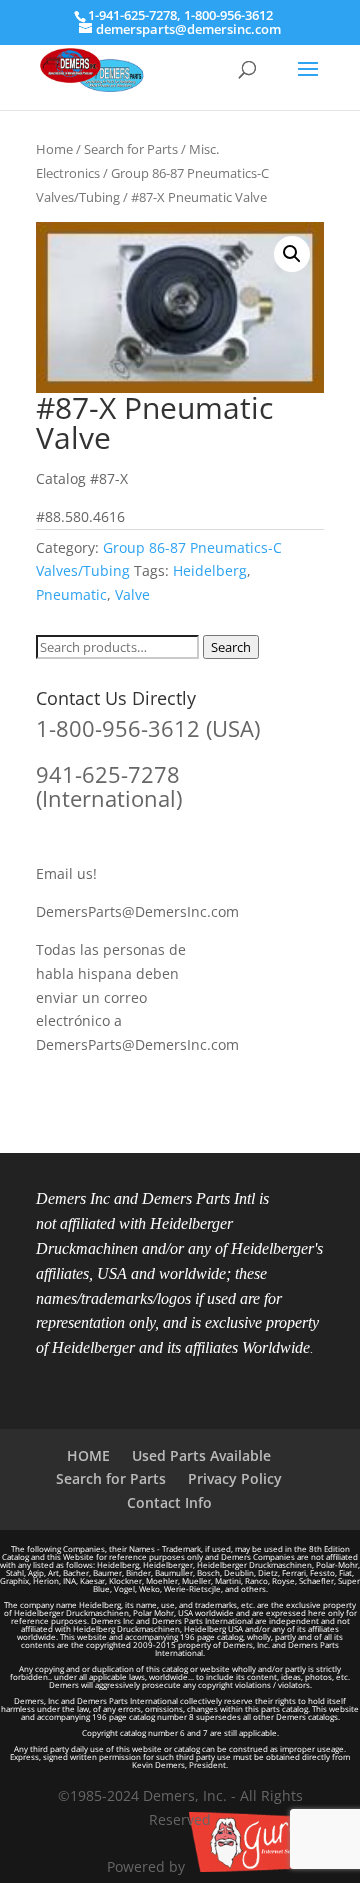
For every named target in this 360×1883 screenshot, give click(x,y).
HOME (88, 1455)
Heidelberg (210, 570)
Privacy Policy (235, 1478)
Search (231, 647)
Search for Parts (131, 149)
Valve (132, 594)
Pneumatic (71, 594)
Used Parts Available (201, 1455)
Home (54, 149)
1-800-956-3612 (228, 15)
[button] (292, 254)
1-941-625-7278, (136, 15)
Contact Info (169, 1502)
